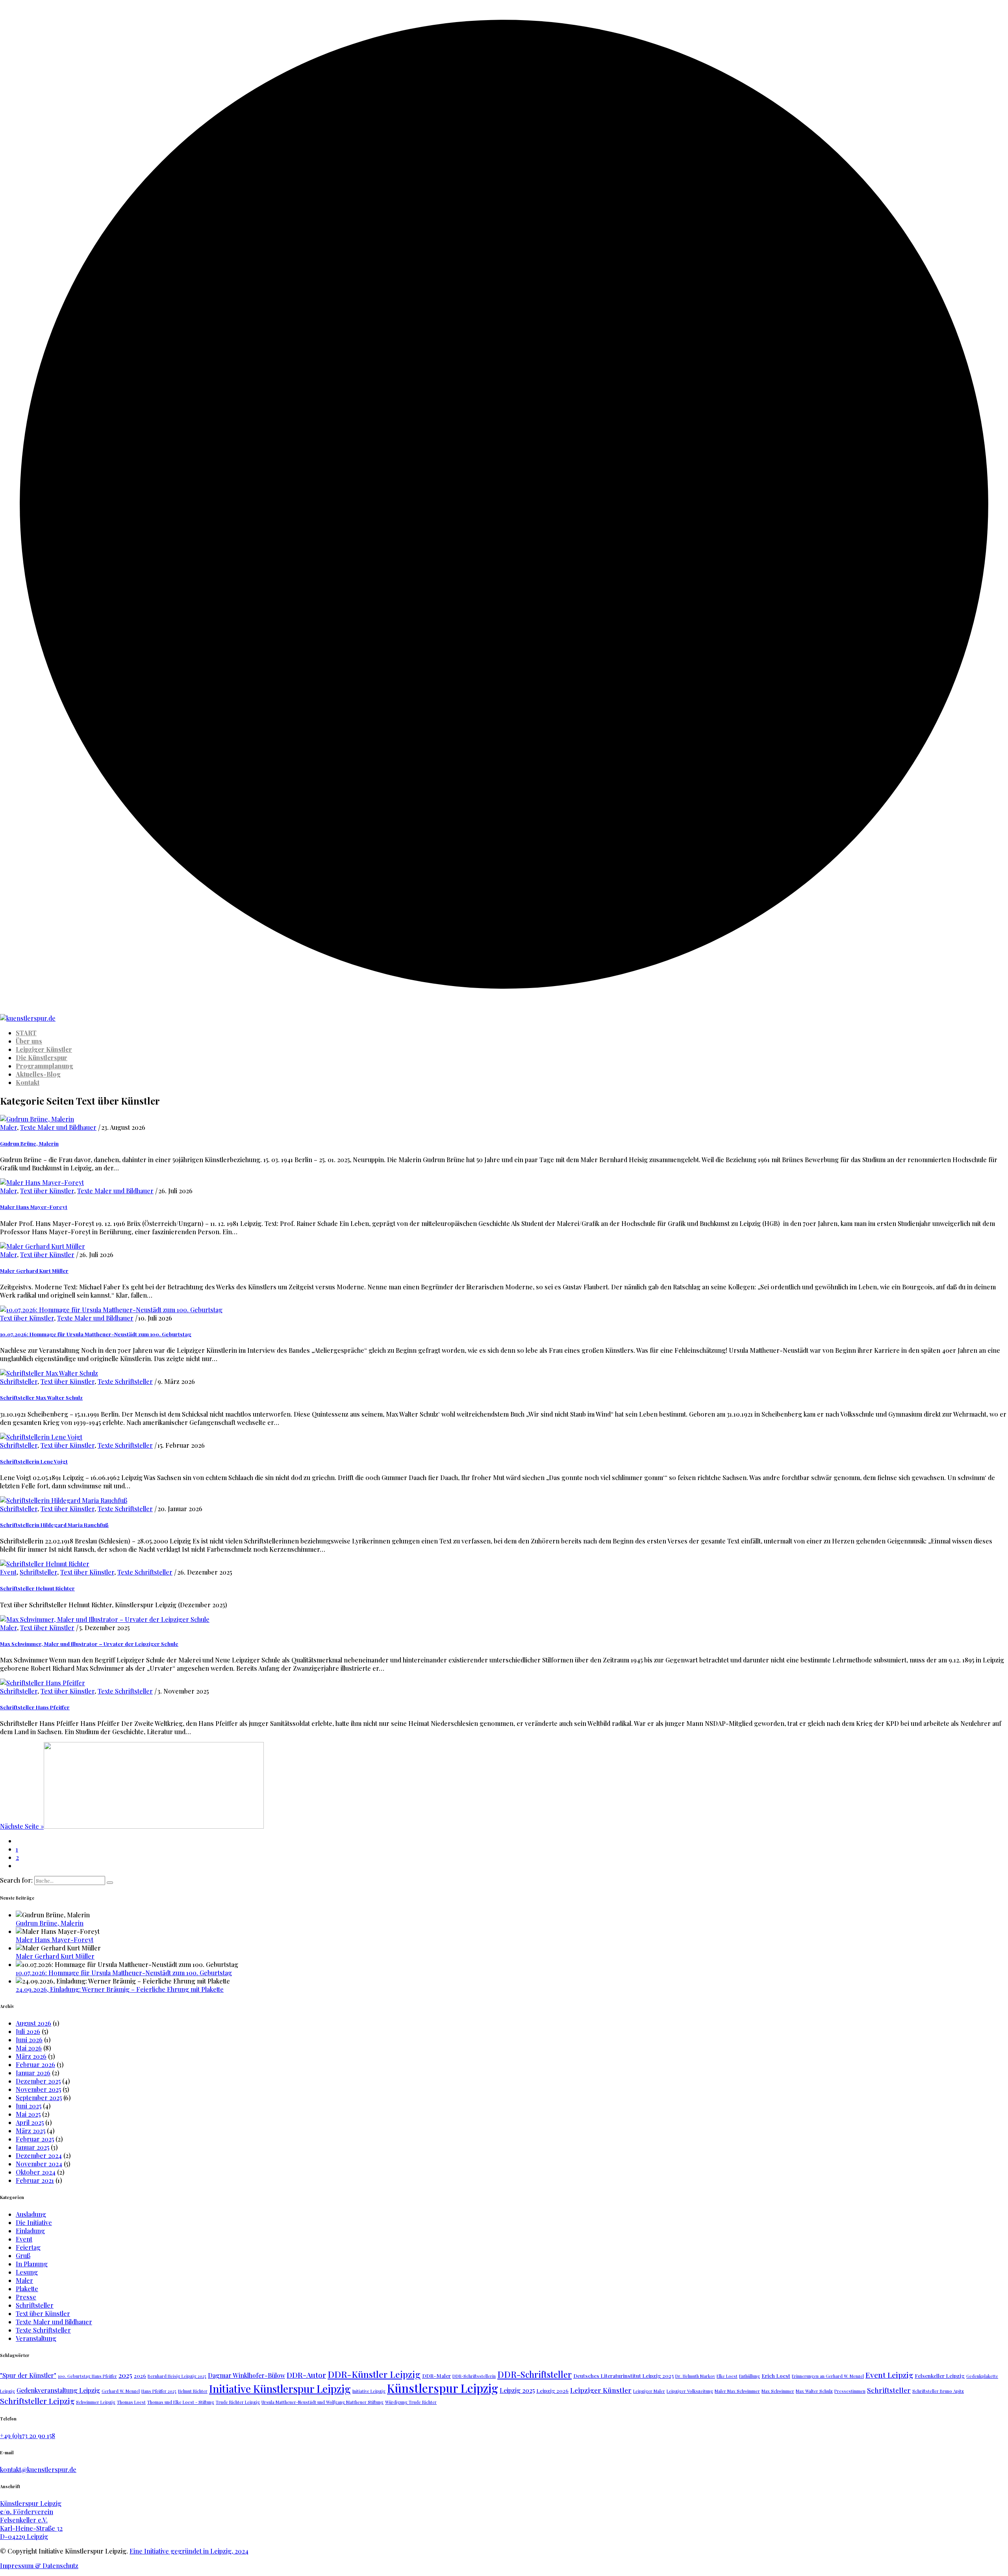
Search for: (16, 1880)
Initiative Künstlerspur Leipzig (280, 2389)
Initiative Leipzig (369, 2391)
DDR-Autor (306, 2375)
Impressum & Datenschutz (39, 2566)
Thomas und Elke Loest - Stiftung (181, 2402)
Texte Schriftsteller (125, 1381)
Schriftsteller (19, 1381)
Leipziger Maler (649, 2391)
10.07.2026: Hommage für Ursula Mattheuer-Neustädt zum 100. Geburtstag (96, 1334)
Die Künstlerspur (42, 1058)
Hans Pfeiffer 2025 (159, 2391)
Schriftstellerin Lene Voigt (34, 1461)
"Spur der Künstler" (28, 2375)
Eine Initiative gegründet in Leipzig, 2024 (189, 2551)
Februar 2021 (35, 2180)
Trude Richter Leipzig (238, 2402)
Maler (8, 1127)
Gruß (23, 2256)
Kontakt (28, 1082)
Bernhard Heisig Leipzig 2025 (177, 2376)
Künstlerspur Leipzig (443, 2388)
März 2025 (31, 2131)
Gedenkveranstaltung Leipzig (58, 2390)
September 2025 (39, 2098)
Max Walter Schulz (814, 2391)
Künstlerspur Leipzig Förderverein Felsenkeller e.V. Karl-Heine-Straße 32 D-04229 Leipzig (31, 2520)
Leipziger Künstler (44, 1049)
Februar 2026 (35, 2064)
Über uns (29, 1041)
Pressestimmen (850, 2391)
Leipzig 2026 (552, 2390)
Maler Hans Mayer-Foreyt (34, 1207)
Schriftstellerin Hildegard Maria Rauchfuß (54, 1525)
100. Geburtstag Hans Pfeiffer (87, 2376)
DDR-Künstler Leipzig (374, 2374)
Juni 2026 (29, 2040)
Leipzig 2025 (517, 2390)
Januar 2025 (32, 2147)
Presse (26, 2297)
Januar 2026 (33, 2073)
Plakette (27, 2289)
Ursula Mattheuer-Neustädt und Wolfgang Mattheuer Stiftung (322, 2402)
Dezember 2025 (38, 2081)
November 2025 (38, 2089)
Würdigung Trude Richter (411, 2402)
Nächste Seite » (22, 1826)
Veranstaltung (36, 2338)
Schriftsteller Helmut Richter (37, 1588)
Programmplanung (44, 1066)
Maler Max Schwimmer (737, 2391)
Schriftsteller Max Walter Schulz (41, 1398)
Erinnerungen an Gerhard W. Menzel (828, 2376)
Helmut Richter (193, 2391)
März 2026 (31, 2056)
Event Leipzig (889, 2375)
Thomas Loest (131, 2402)
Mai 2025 (28, 2114)
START (26, 1033)
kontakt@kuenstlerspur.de (38, 2469)
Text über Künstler (47, 1191)
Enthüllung (750, 2376)
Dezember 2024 (39, 2155)
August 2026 (33, 2023)
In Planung (32, 2264)
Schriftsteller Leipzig (37, 2401)
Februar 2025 (35, 2139)
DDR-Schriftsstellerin (474, 2376)
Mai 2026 (29, 2048)
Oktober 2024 (36, 2172)
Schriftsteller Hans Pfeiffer (35, 1707)
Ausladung (31, 2214)
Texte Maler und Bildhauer (58, 1127)
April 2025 (30, 2122)
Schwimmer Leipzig (96, 2402)
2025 (125, 2375)
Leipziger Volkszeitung (690, 2391)
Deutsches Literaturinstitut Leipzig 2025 (624, 2375)
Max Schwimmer (778, 2391)
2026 (140, 2375)
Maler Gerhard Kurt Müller (34, 1271)
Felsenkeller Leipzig (940, 2375)
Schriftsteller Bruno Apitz (938, 2391)
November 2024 (39, 2164)
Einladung (30, 2231)
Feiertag (28, 2247)
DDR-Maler (436, 2375)
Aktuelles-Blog (38, 1074)
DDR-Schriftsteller (535, 2374)
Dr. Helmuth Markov (695, 2376)
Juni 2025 (29, 2106)
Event (8, 1572)
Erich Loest (776, 2375)
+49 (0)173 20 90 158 (28, 2436)
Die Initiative (34, 2222)
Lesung (27, 2272)
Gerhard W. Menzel (121, 2391)
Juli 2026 (28, 2031)
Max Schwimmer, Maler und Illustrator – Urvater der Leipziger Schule (89, 1644)
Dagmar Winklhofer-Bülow (246, 2375)
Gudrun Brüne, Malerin (29, 1143)
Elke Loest (727, 2376)
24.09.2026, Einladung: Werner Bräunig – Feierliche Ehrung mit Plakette (120, 1989)
